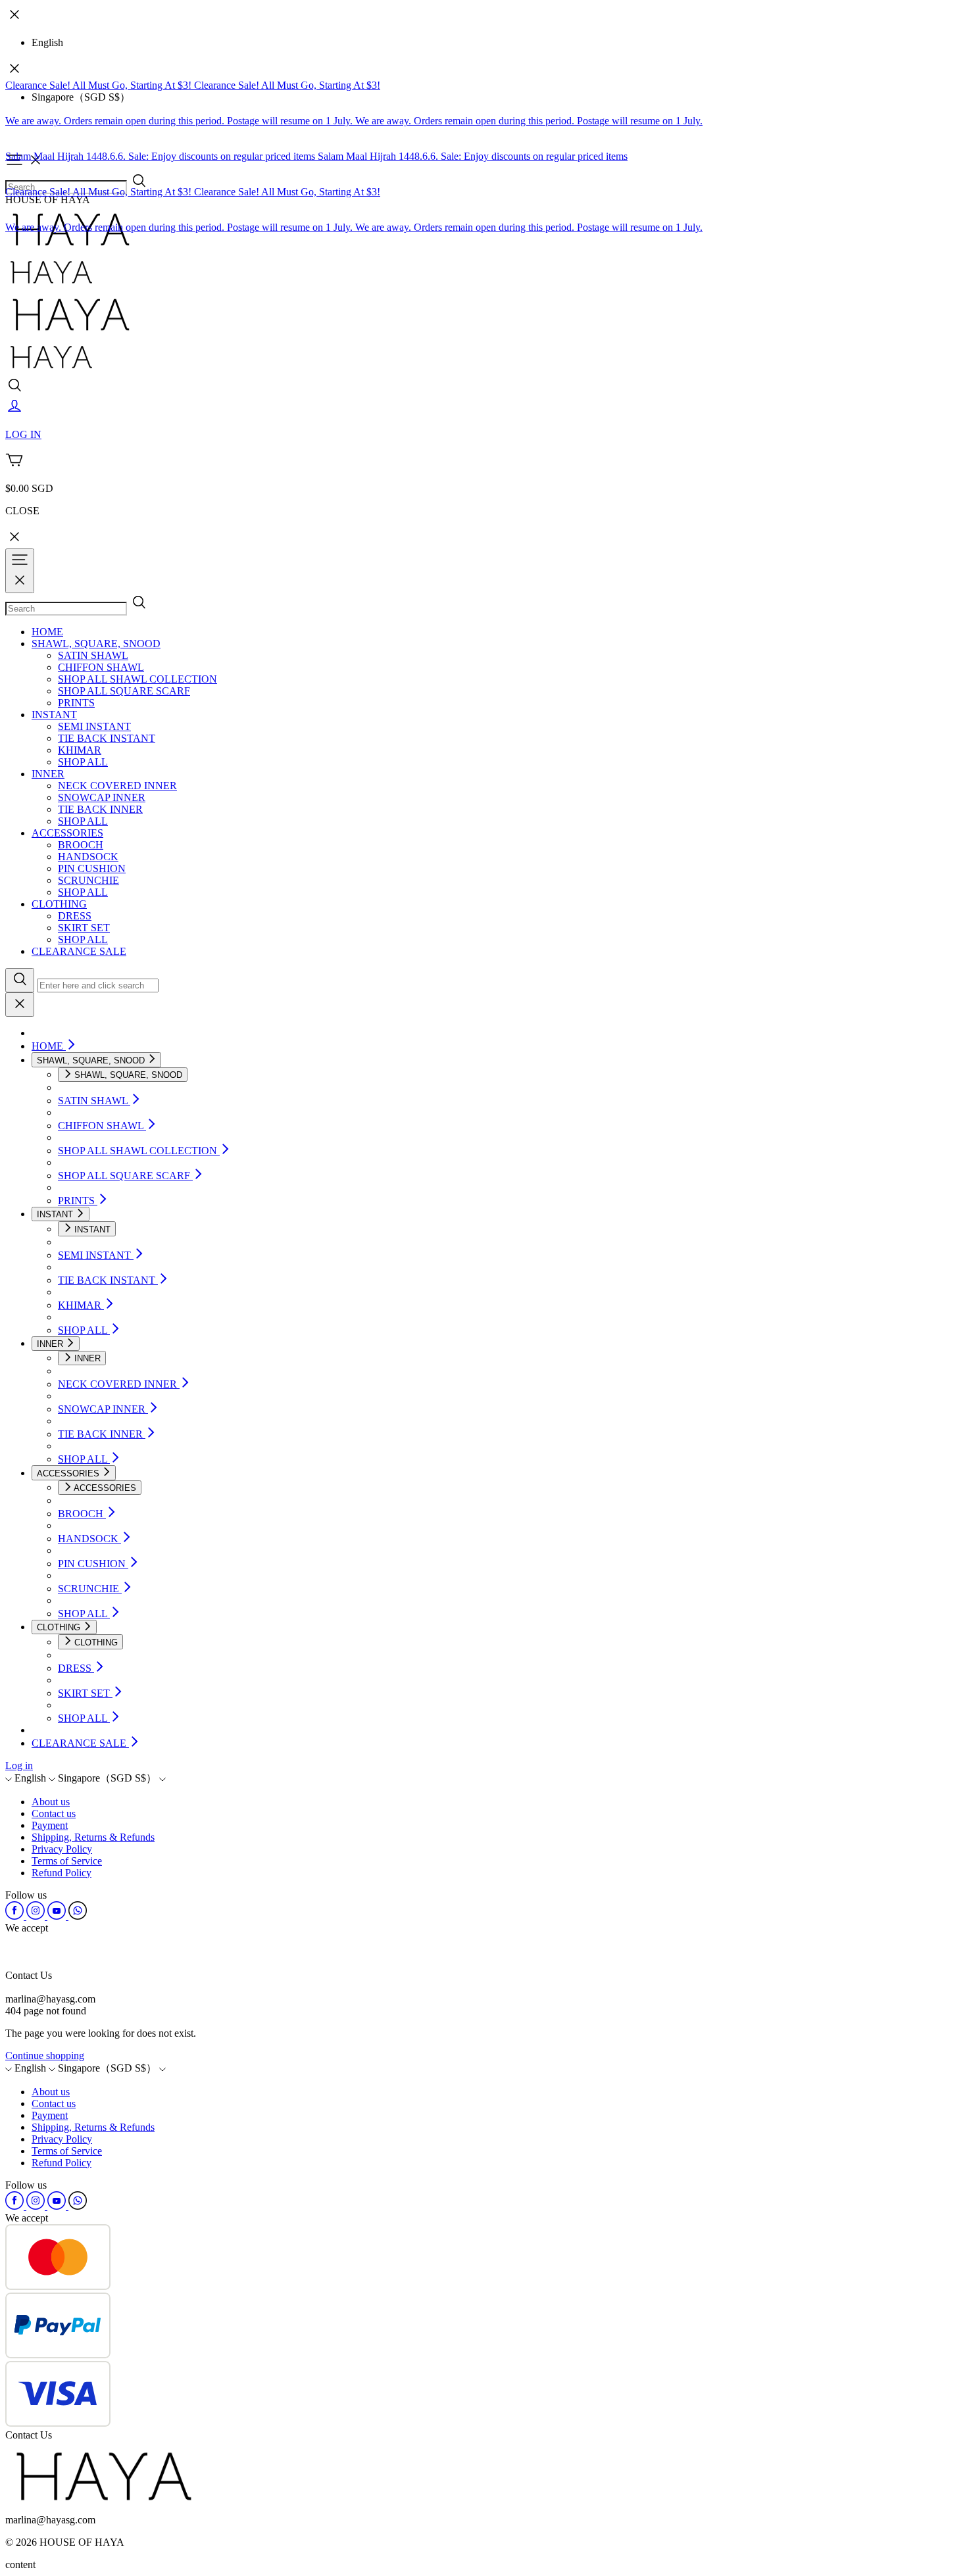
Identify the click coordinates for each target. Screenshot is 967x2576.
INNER (48, 774)
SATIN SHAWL (93, 655)
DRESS (75, 916)
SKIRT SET (84, 928)
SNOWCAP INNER (102, 797)
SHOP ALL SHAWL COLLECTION (137, 679)
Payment (50, 1825)
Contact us (54, 1813)
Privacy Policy (62, 1849)
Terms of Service (67, 1861)
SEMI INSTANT (94, 726)
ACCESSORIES (67, 833)
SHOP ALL (83, 762)
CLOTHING (59, 904)
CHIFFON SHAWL (101, 667)
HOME (47, 632)
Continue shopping (45, 2055)
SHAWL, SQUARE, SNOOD (96, 644)
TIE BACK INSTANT (107, 738)
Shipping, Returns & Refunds (93, 1837)
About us (51, 1802)
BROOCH (81, 845)
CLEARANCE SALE (79, 951)
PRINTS (76, 703)
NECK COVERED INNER (117, 786)
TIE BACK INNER (100, 809)
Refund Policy (62, 1873)
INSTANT (54, 715)
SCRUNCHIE (88, 880)
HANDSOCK (88, 857)
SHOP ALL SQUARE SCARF (124, 691)
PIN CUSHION (92, 868)
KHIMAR (80, 750)
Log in (19, 1765)
